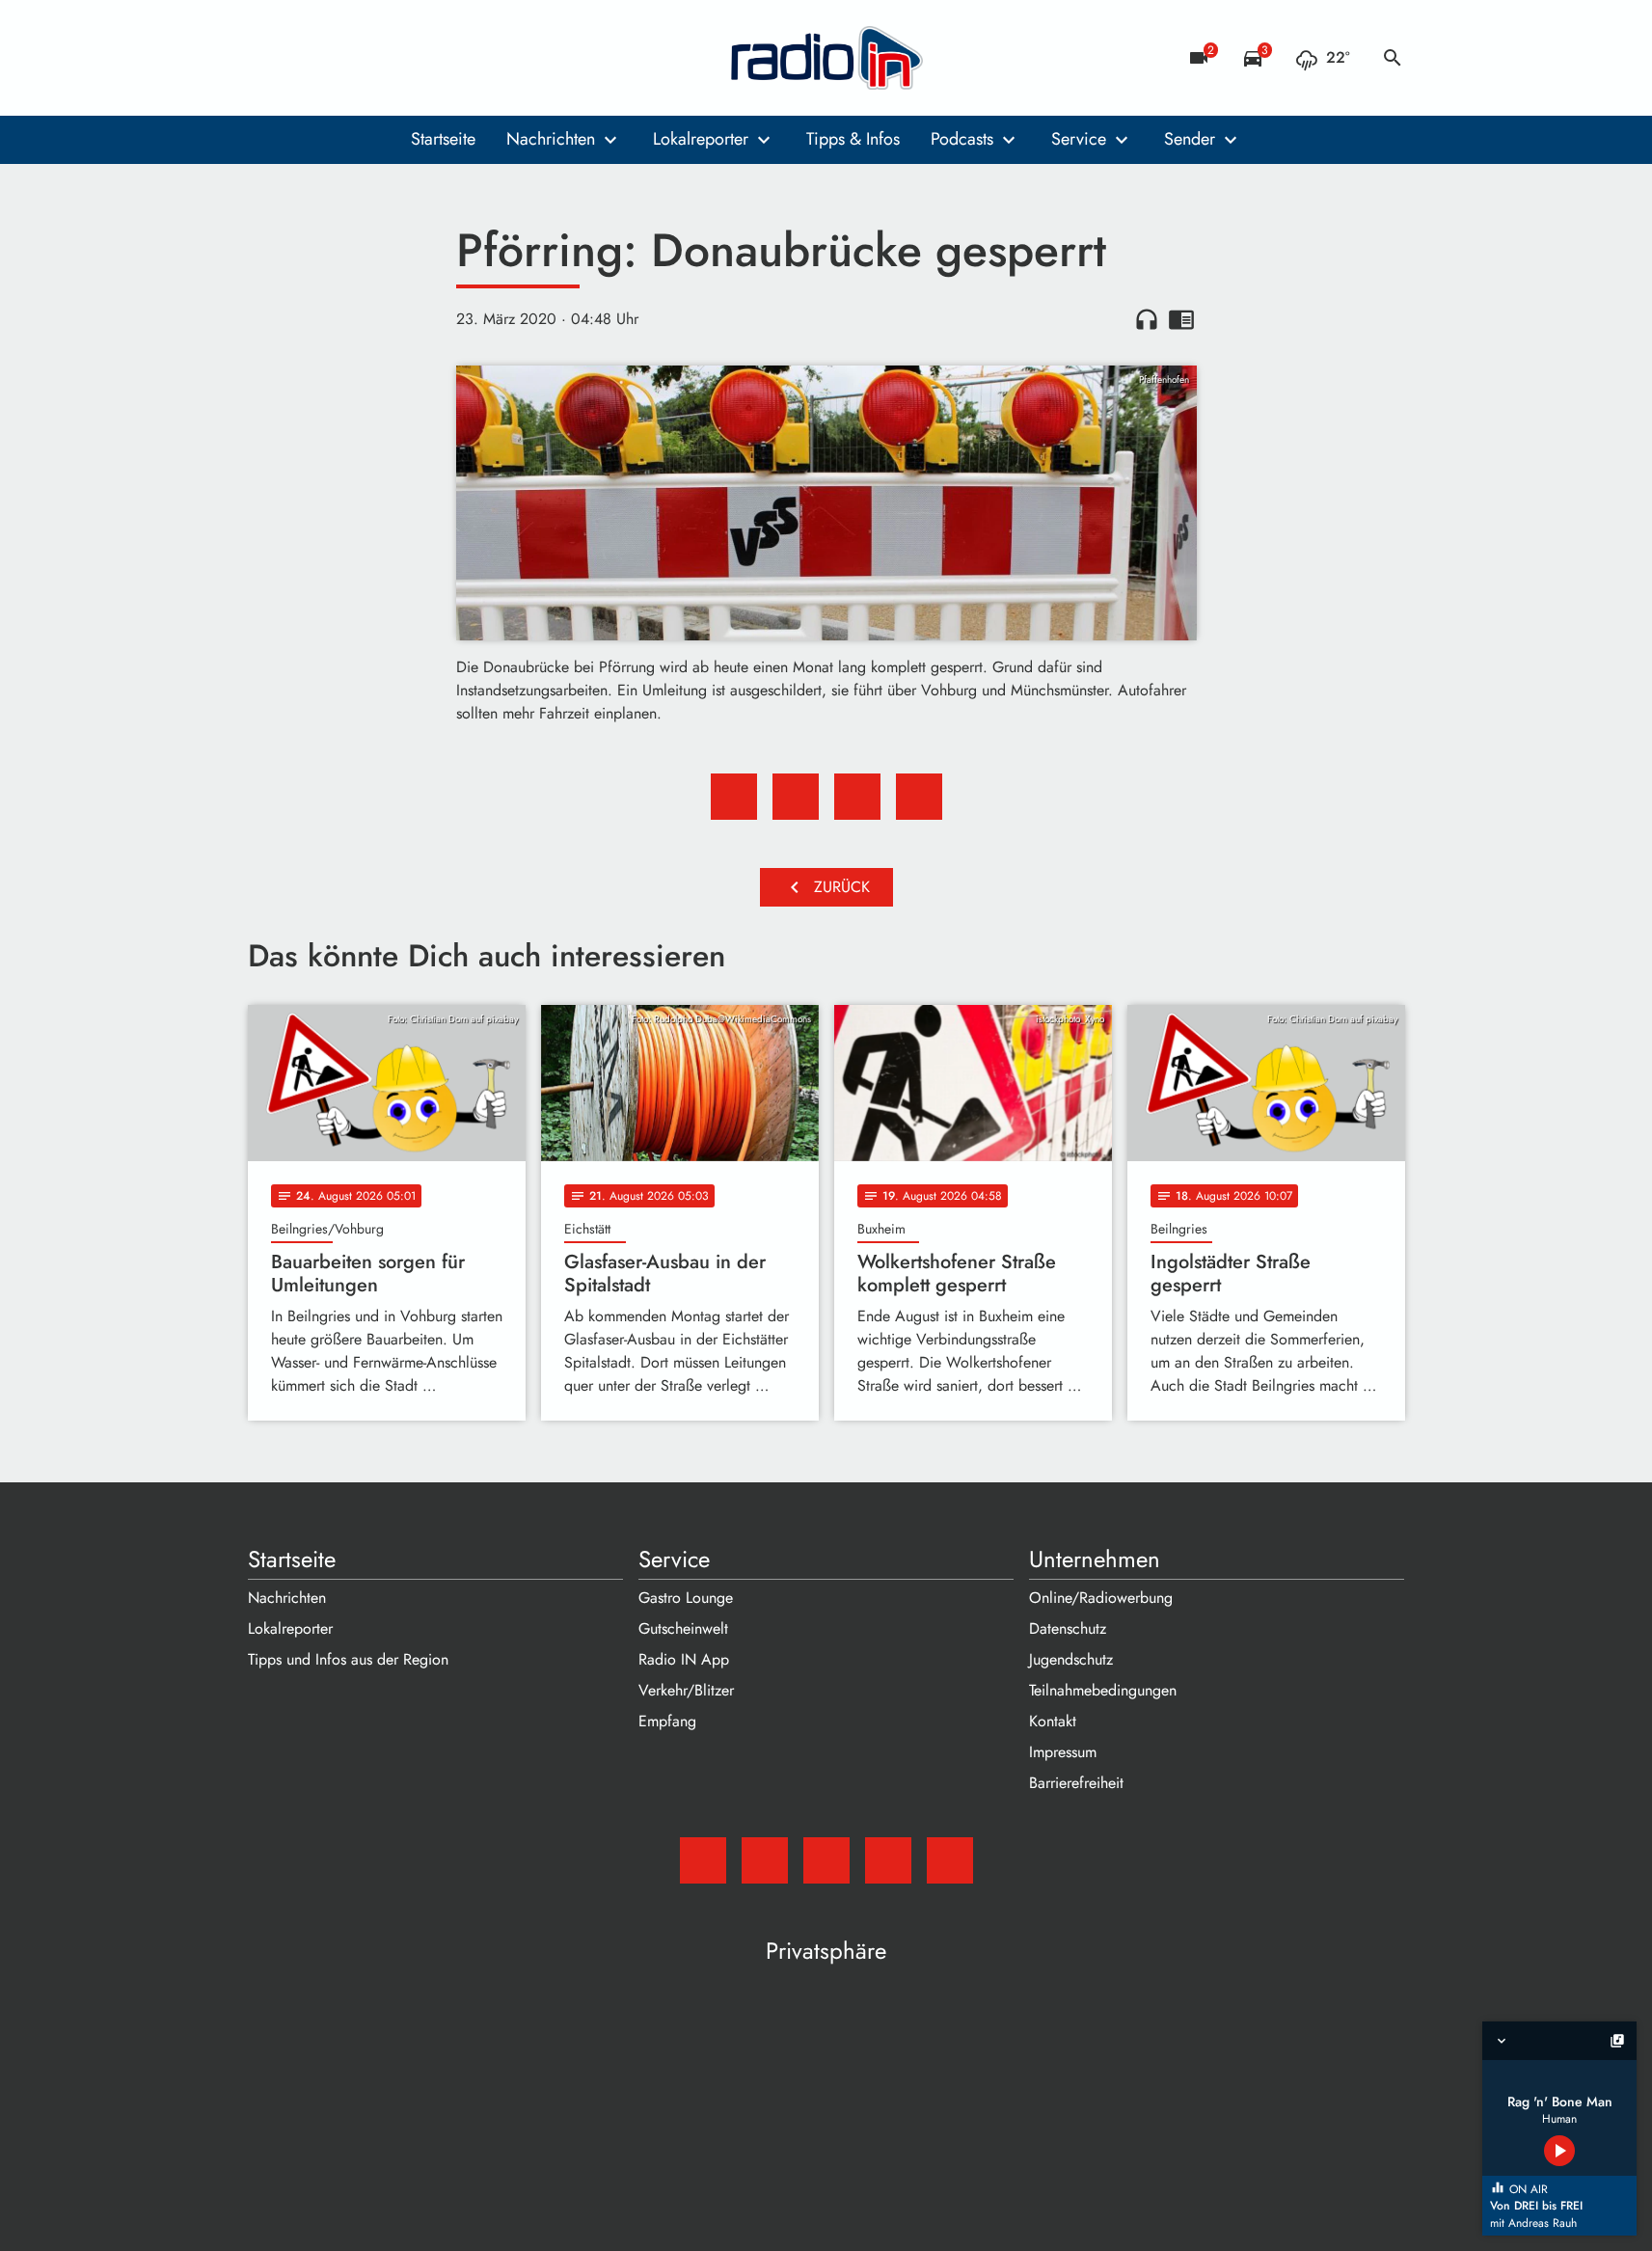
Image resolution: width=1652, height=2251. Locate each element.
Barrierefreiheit (1076, 1783)
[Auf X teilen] (796, 797)
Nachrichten (551, 139)
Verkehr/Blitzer (686, 1690)
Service (1079, 139)
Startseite (443, 139)
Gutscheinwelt (683, 1628)
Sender (1190, 139)
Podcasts (962, 139)
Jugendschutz (1071, 1659)
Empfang (667, 1721)
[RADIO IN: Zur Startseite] (826, 58)
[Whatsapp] (383, 58)
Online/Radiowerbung (1101, 1598)
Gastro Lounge (686, 1598)
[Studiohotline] (421, 58)
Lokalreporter (701, 139)
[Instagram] (344, 58)
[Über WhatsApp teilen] (857, 797)
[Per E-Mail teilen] (919, 797)
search (1393, 58)
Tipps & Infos (853, 139)
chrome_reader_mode (1181, 319)
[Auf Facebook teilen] (734, 797)
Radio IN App (684, 1659)
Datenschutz (1068, 1628)
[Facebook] (306, 58)
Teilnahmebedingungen (1103, 1690)
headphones (1147, 319)
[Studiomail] (267, 58)
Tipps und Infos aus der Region (348, 1659)
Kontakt (1053, 1721)
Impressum (1063, 1752)
